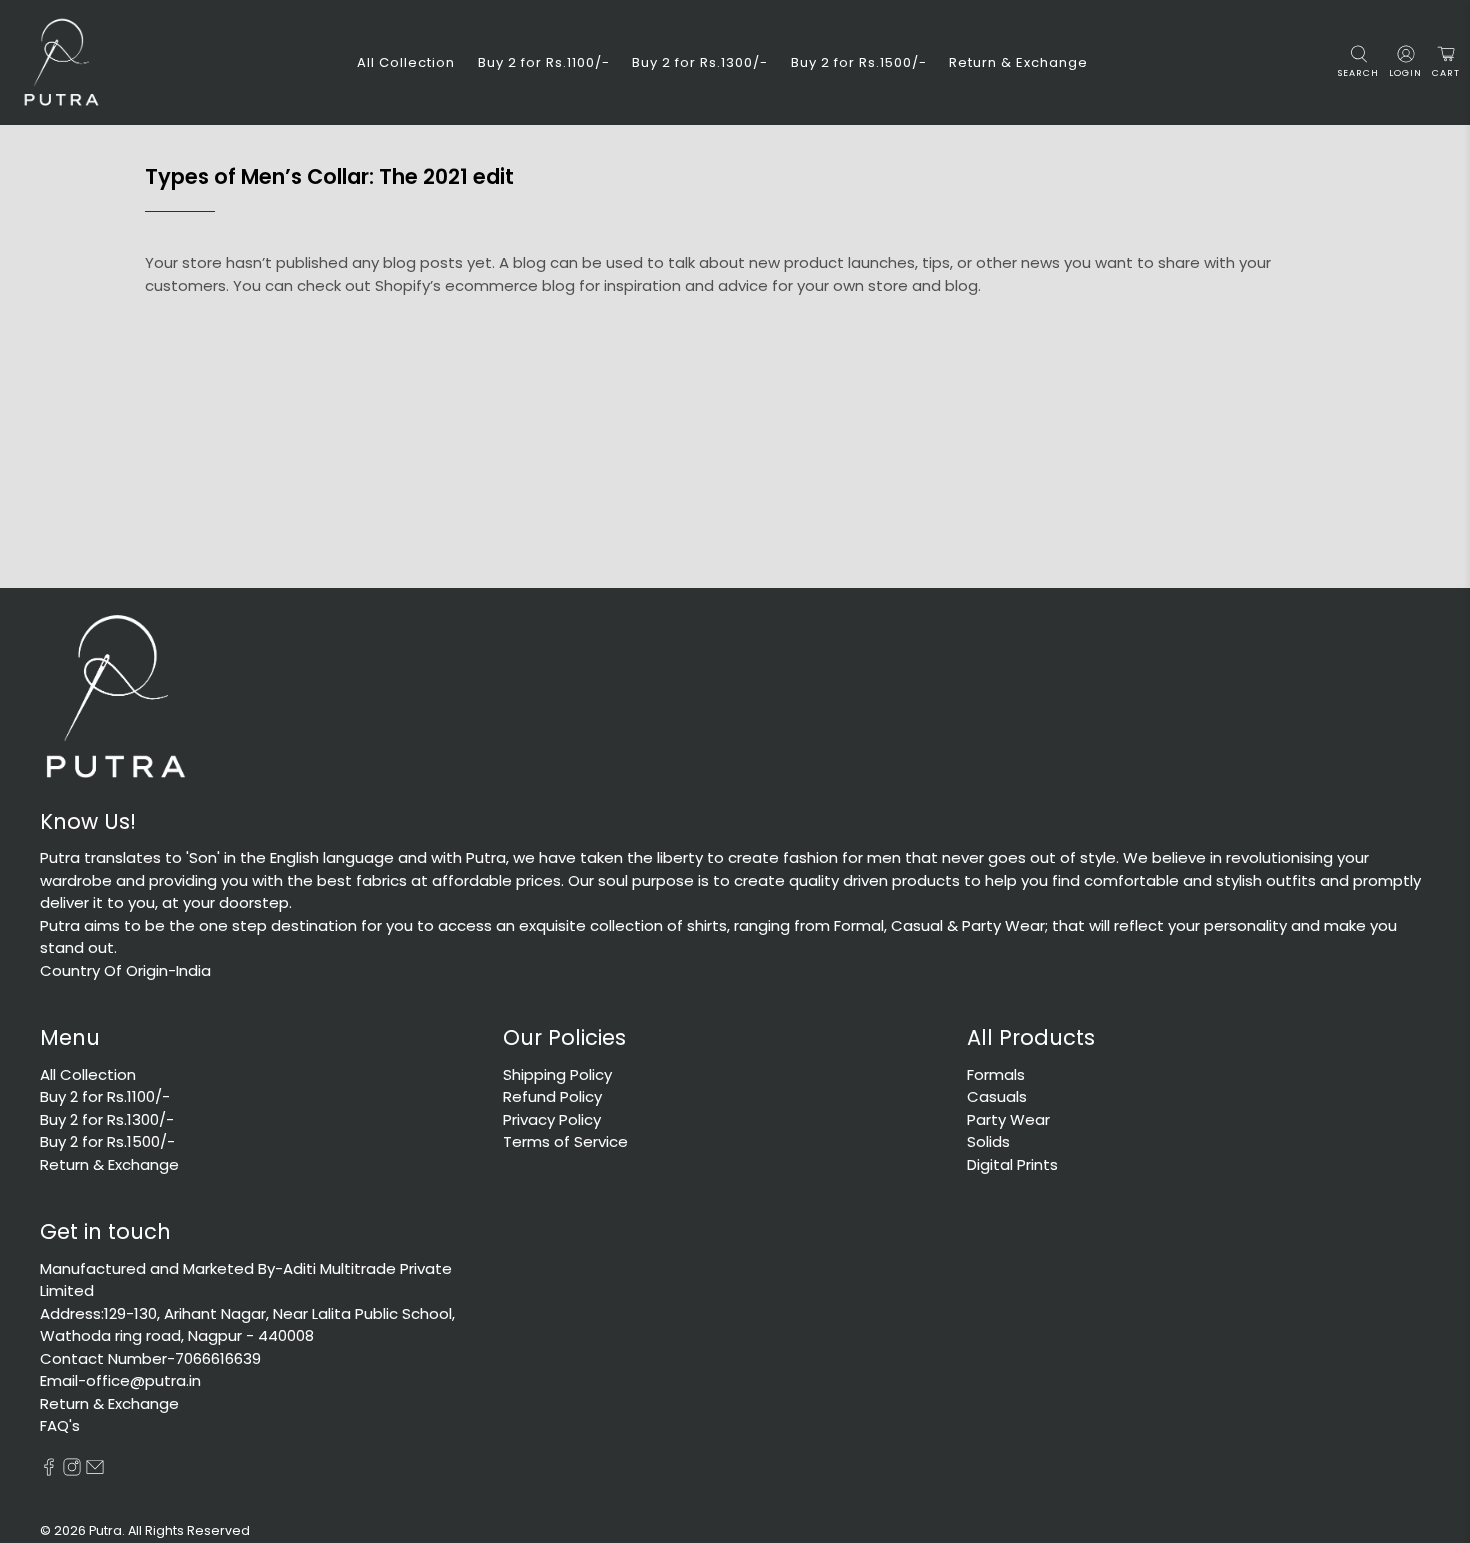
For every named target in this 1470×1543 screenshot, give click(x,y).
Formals (996, 1074)
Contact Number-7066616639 (150, 1358)
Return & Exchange (1018, 62)
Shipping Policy (557, 1074)
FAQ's (60, 1425)
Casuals (997, 1096)
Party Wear (1008, 1119)
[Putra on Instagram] (72, 1470)
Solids (988, 1141)
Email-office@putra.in (120, 1380)
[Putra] (61, 62)
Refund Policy (552, 1096)
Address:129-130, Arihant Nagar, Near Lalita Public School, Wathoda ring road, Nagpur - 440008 (247, 1325)
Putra (105, 1530)
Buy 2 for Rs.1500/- (859, 62)
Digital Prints (1012, 1164)
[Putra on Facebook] (49, 1470)
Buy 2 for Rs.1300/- (700, 62)
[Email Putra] (95, 1470)
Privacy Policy (552, 1119)
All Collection (406, 62)
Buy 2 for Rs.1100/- (544, 62)
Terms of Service (565, 1141)
